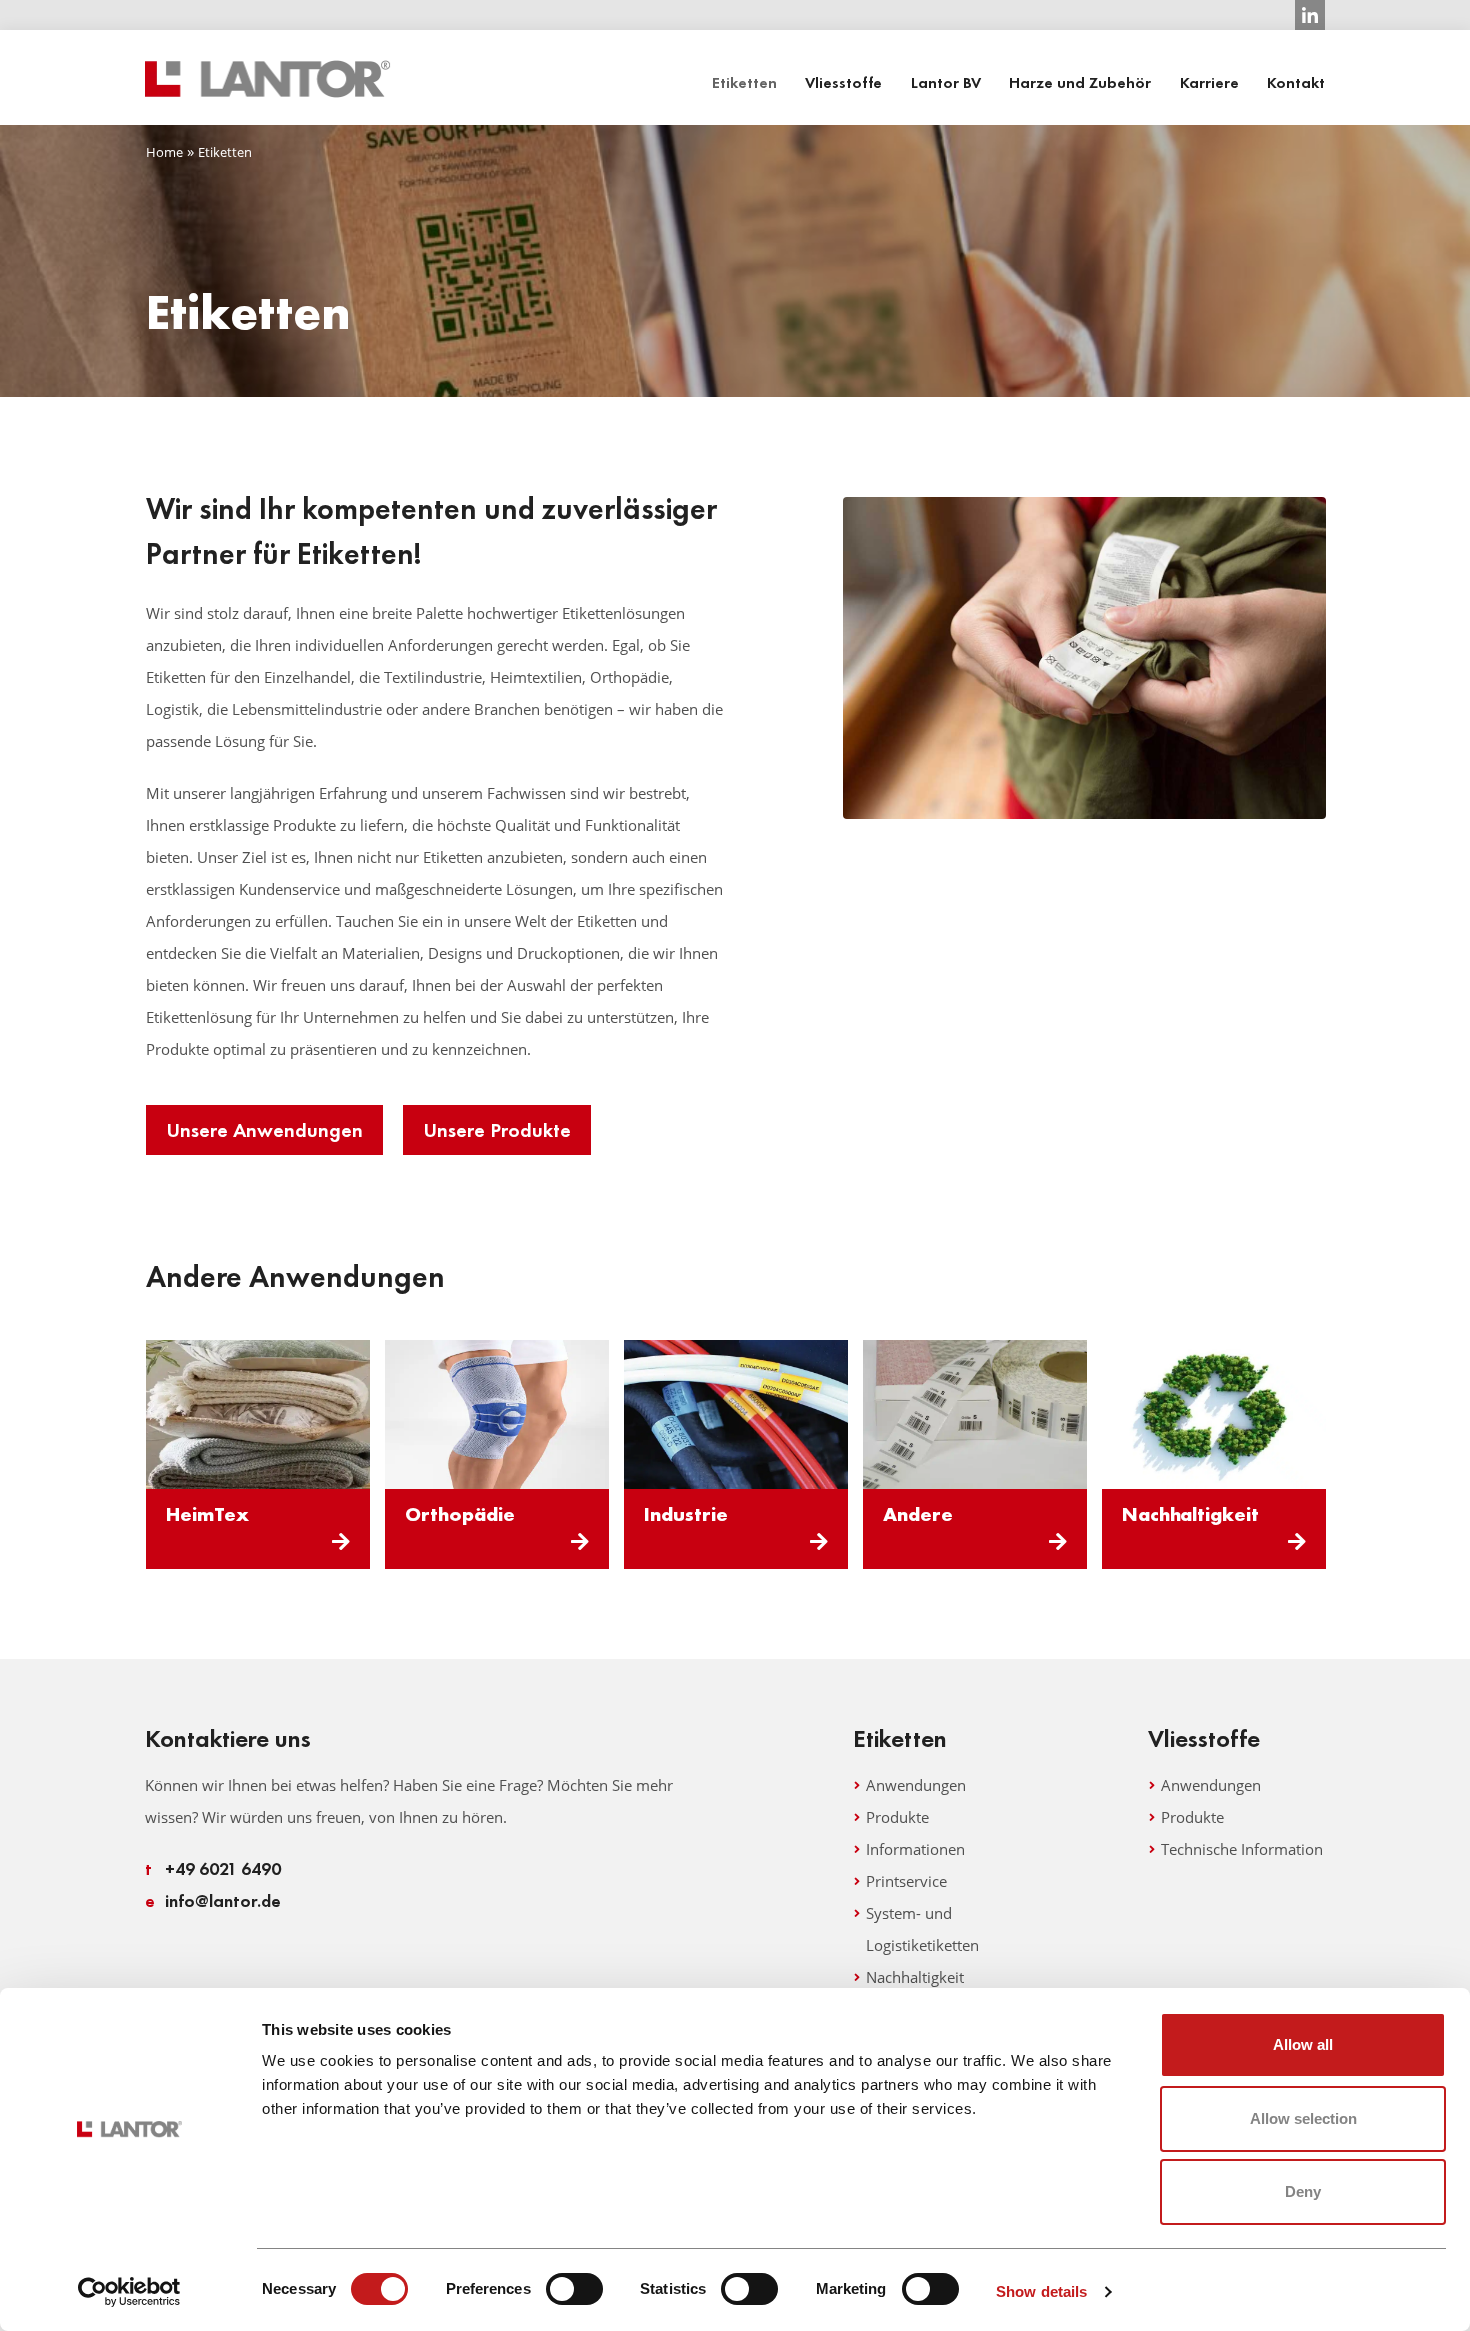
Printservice (906, 1881)
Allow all (1303, 2044)
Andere (918, 1514)
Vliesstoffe (843, 83)
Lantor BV (946, 83)
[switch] (574, 2289)
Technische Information (1242, 1849)
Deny (1303, 2191)
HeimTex (207, 1514)
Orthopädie (460, 1514)
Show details (1041, 2291)
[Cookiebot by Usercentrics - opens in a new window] (129, 2292)
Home (164, 152)
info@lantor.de (213, 1900)
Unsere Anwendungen (264, 1130)
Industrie (686, 1514)
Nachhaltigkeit (1190, 1514)
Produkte (897, 1817)
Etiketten (744, 83)
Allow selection (1303, 2118)
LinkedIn (1310, 15)
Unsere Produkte (497, 1130)
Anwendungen (916, 1785)
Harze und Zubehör (1080, 83)
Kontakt (1296, 83)
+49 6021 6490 (213, 1868)
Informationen (915, 1849)
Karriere (1209, 83)
